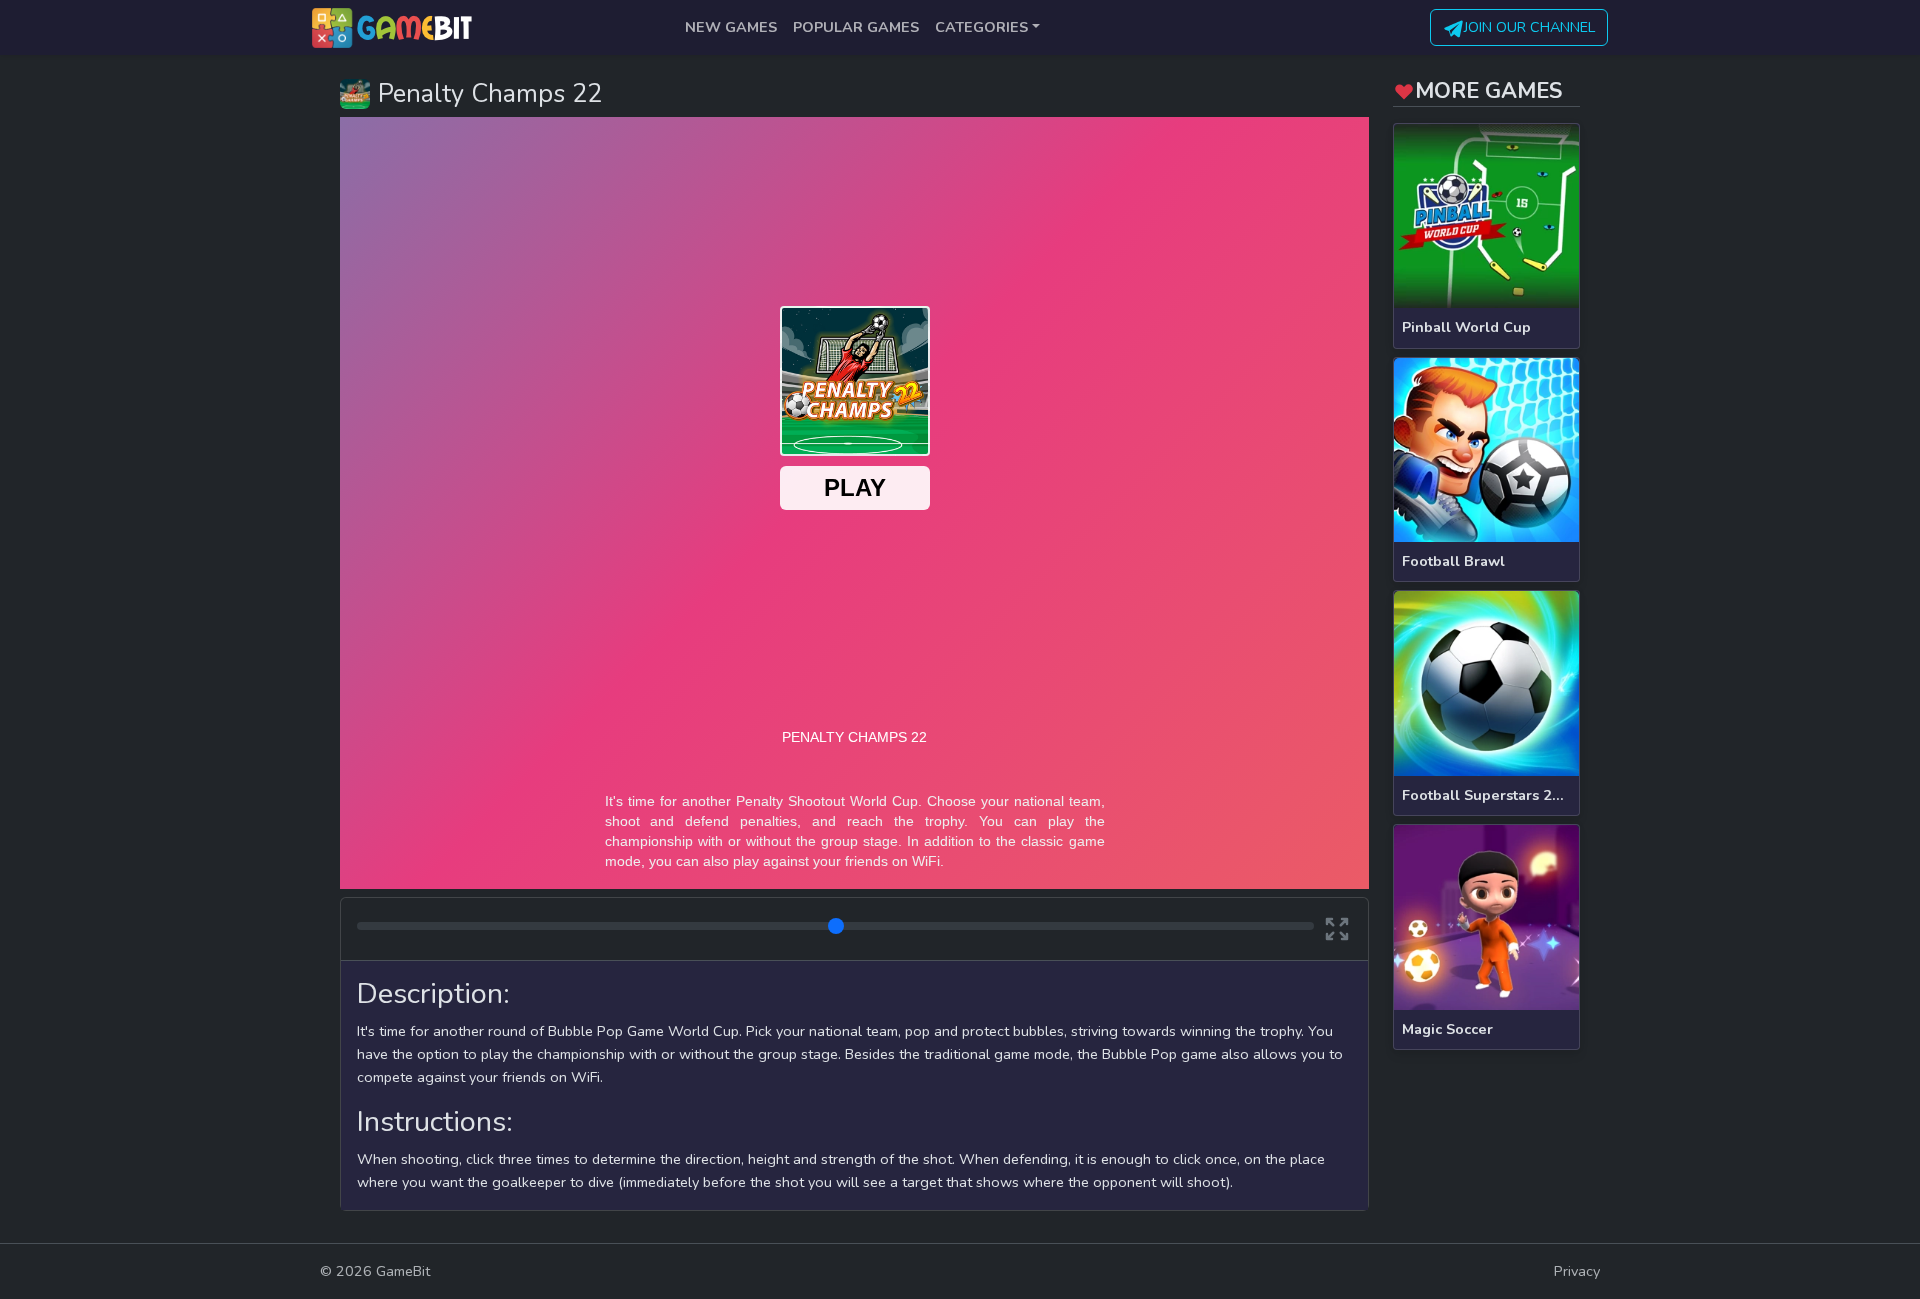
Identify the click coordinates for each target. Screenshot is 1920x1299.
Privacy (1577, 1271)
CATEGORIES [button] (981, 27)
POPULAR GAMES (856, 27)
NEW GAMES (731, 27)
